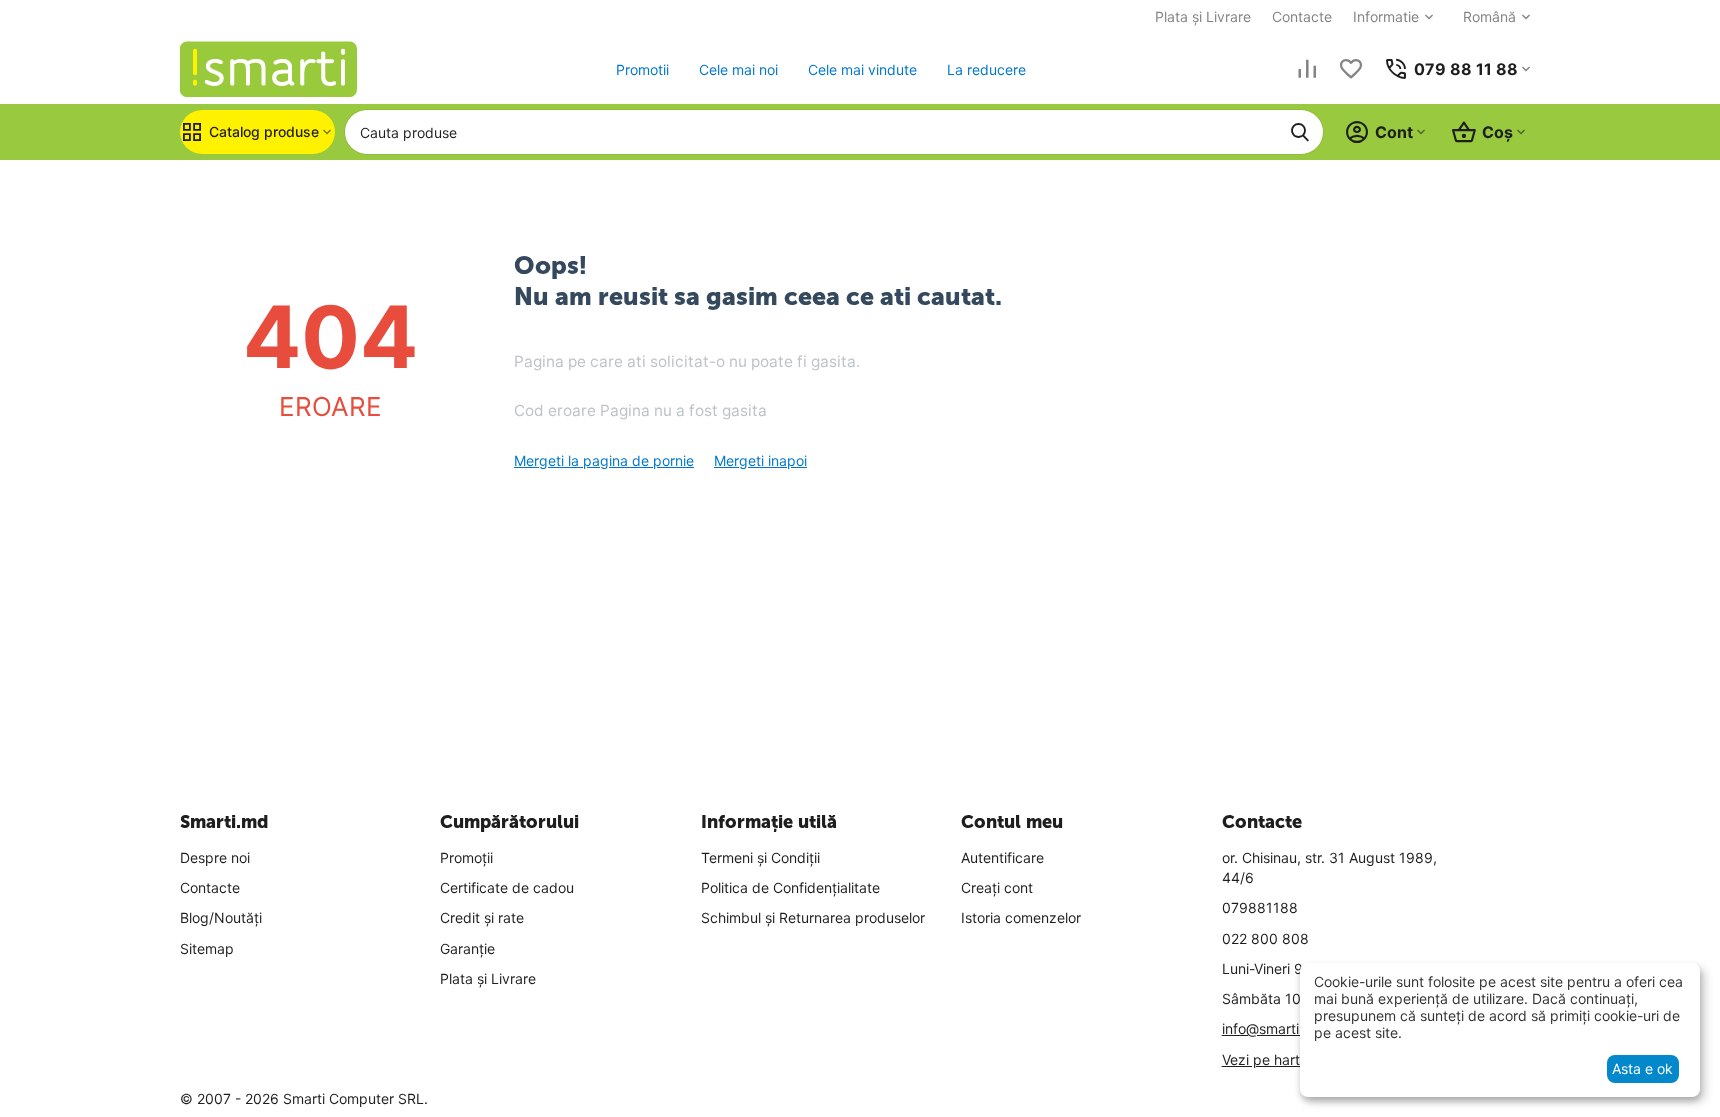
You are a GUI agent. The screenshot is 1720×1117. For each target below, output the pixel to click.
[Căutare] (1300, 132)
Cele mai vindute (862, 69)
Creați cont (997, 887)
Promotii (642, 69)
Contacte (1302, 16)
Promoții (466, 857)
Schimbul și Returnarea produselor (813, 917)
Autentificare (1002, 857)
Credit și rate (482, 917)
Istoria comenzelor (1021, 917)
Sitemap (207, 948)
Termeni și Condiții (760, 857)
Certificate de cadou (507, 887)
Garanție (467, 948)
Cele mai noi (738, 69)
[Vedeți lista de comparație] (1307, 69)
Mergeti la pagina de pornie (604, 460)
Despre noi (215, 857)
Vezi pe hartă (1265, 1059)
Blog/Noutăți (221, 917)
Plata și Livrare (1203, 16)
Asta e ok (1642, 1068)
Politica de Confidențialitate (790, 887)
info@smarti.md (1273, 1028)
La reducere (986, 69)
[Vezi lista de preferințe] (1351, 69)
